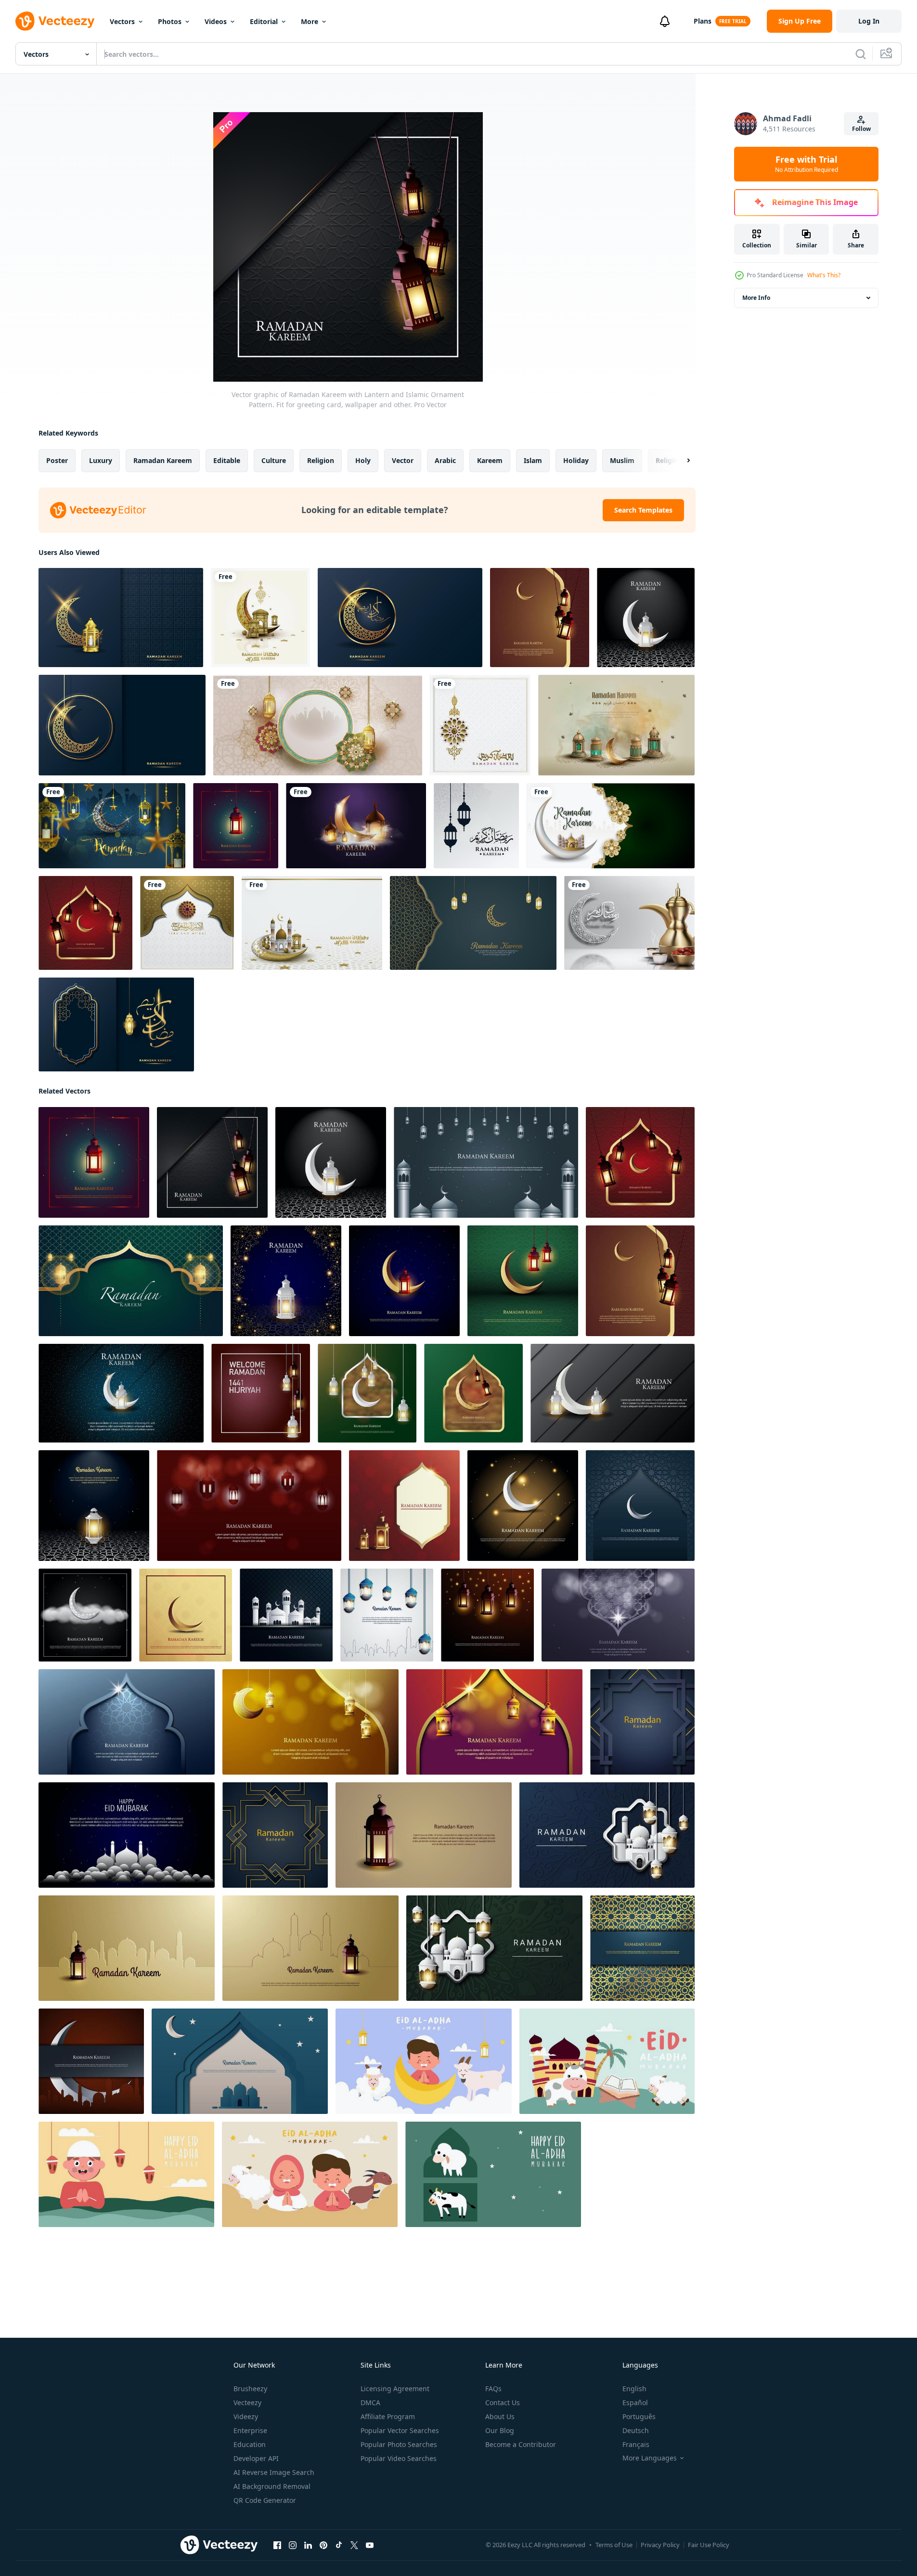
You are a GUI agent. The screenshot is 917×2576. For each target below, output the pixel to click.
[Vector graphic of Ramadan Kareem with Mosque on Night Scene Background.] (127, 1835)
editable (227, 460)
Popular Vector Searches (400, 2430)
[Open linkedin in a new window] (308, 2545)
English (634, 2389)
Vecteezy (247, 2402)
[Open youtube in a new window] (370, 2545)
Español (635, 2402)
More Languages (650, 2458)
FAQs (493, 2389)
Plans (703, 21)
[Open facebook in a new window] (277, 2545)
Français (636, 2444)
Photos (170, 21)
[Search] (861, 54)
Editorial (264, 21)
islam (533, 460)
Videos (216, 21)
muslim (622, 460)
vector (403, 460)
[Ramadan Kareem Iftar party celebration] (629, 923)
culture (274, 460)
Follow (861, 129)
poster (57, 460)
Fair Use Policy (709, 2545)
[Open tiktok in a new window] (339, 2545)
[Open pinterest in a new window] (323, 2545)
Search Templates (643, 510)
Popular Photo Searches (399, 2444)
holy (363, 460)
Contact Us (503, 2402)
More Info (756, 298)
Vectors (122, 21)
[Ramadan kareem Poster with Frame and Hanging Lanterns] (318, 725)
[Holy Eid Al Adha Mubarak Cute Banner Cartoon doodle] (424, 2061)
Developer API (256, 2458)
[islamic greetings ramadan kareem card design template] (616, 725)
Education (250, 2444)
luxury (101, 460)
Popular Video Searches (399, 2458)
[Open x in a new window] (354, 2545)
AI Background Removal (272, 2486)
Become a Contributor (521, 2444)
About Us (500, 2416)
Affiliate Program (388, 2416)
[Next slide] (680, 461)
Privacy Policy (660, 2545)
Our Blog (500, 2430)
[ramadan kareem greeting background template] (476, 826)
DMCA (370, 2402)
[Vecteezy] (55, 21)
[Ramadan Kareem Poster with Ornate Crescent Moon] (112, 826)
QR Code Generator (265, 2500)
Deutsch (636, 2430)
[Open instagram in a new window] (293, 2545)
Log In (869, 21)
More (310, 21)
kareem (490, 460)
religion (321, 460)
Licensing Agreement (395, 2389)
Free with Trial (807, 164)
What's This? (824, 275)
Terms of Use (614, 2545)
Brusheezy (250, 2389)
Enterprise (250, 2430)
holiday (576, 460)
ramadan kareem (163, 460)
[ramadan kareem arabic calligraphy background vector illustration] (121, 618)
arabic (445, 460)
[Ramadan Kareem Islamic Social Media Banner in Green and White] (611, 826)
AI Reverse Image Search (274, 2472)
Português (639, 2416)
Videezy (246, 2416)
